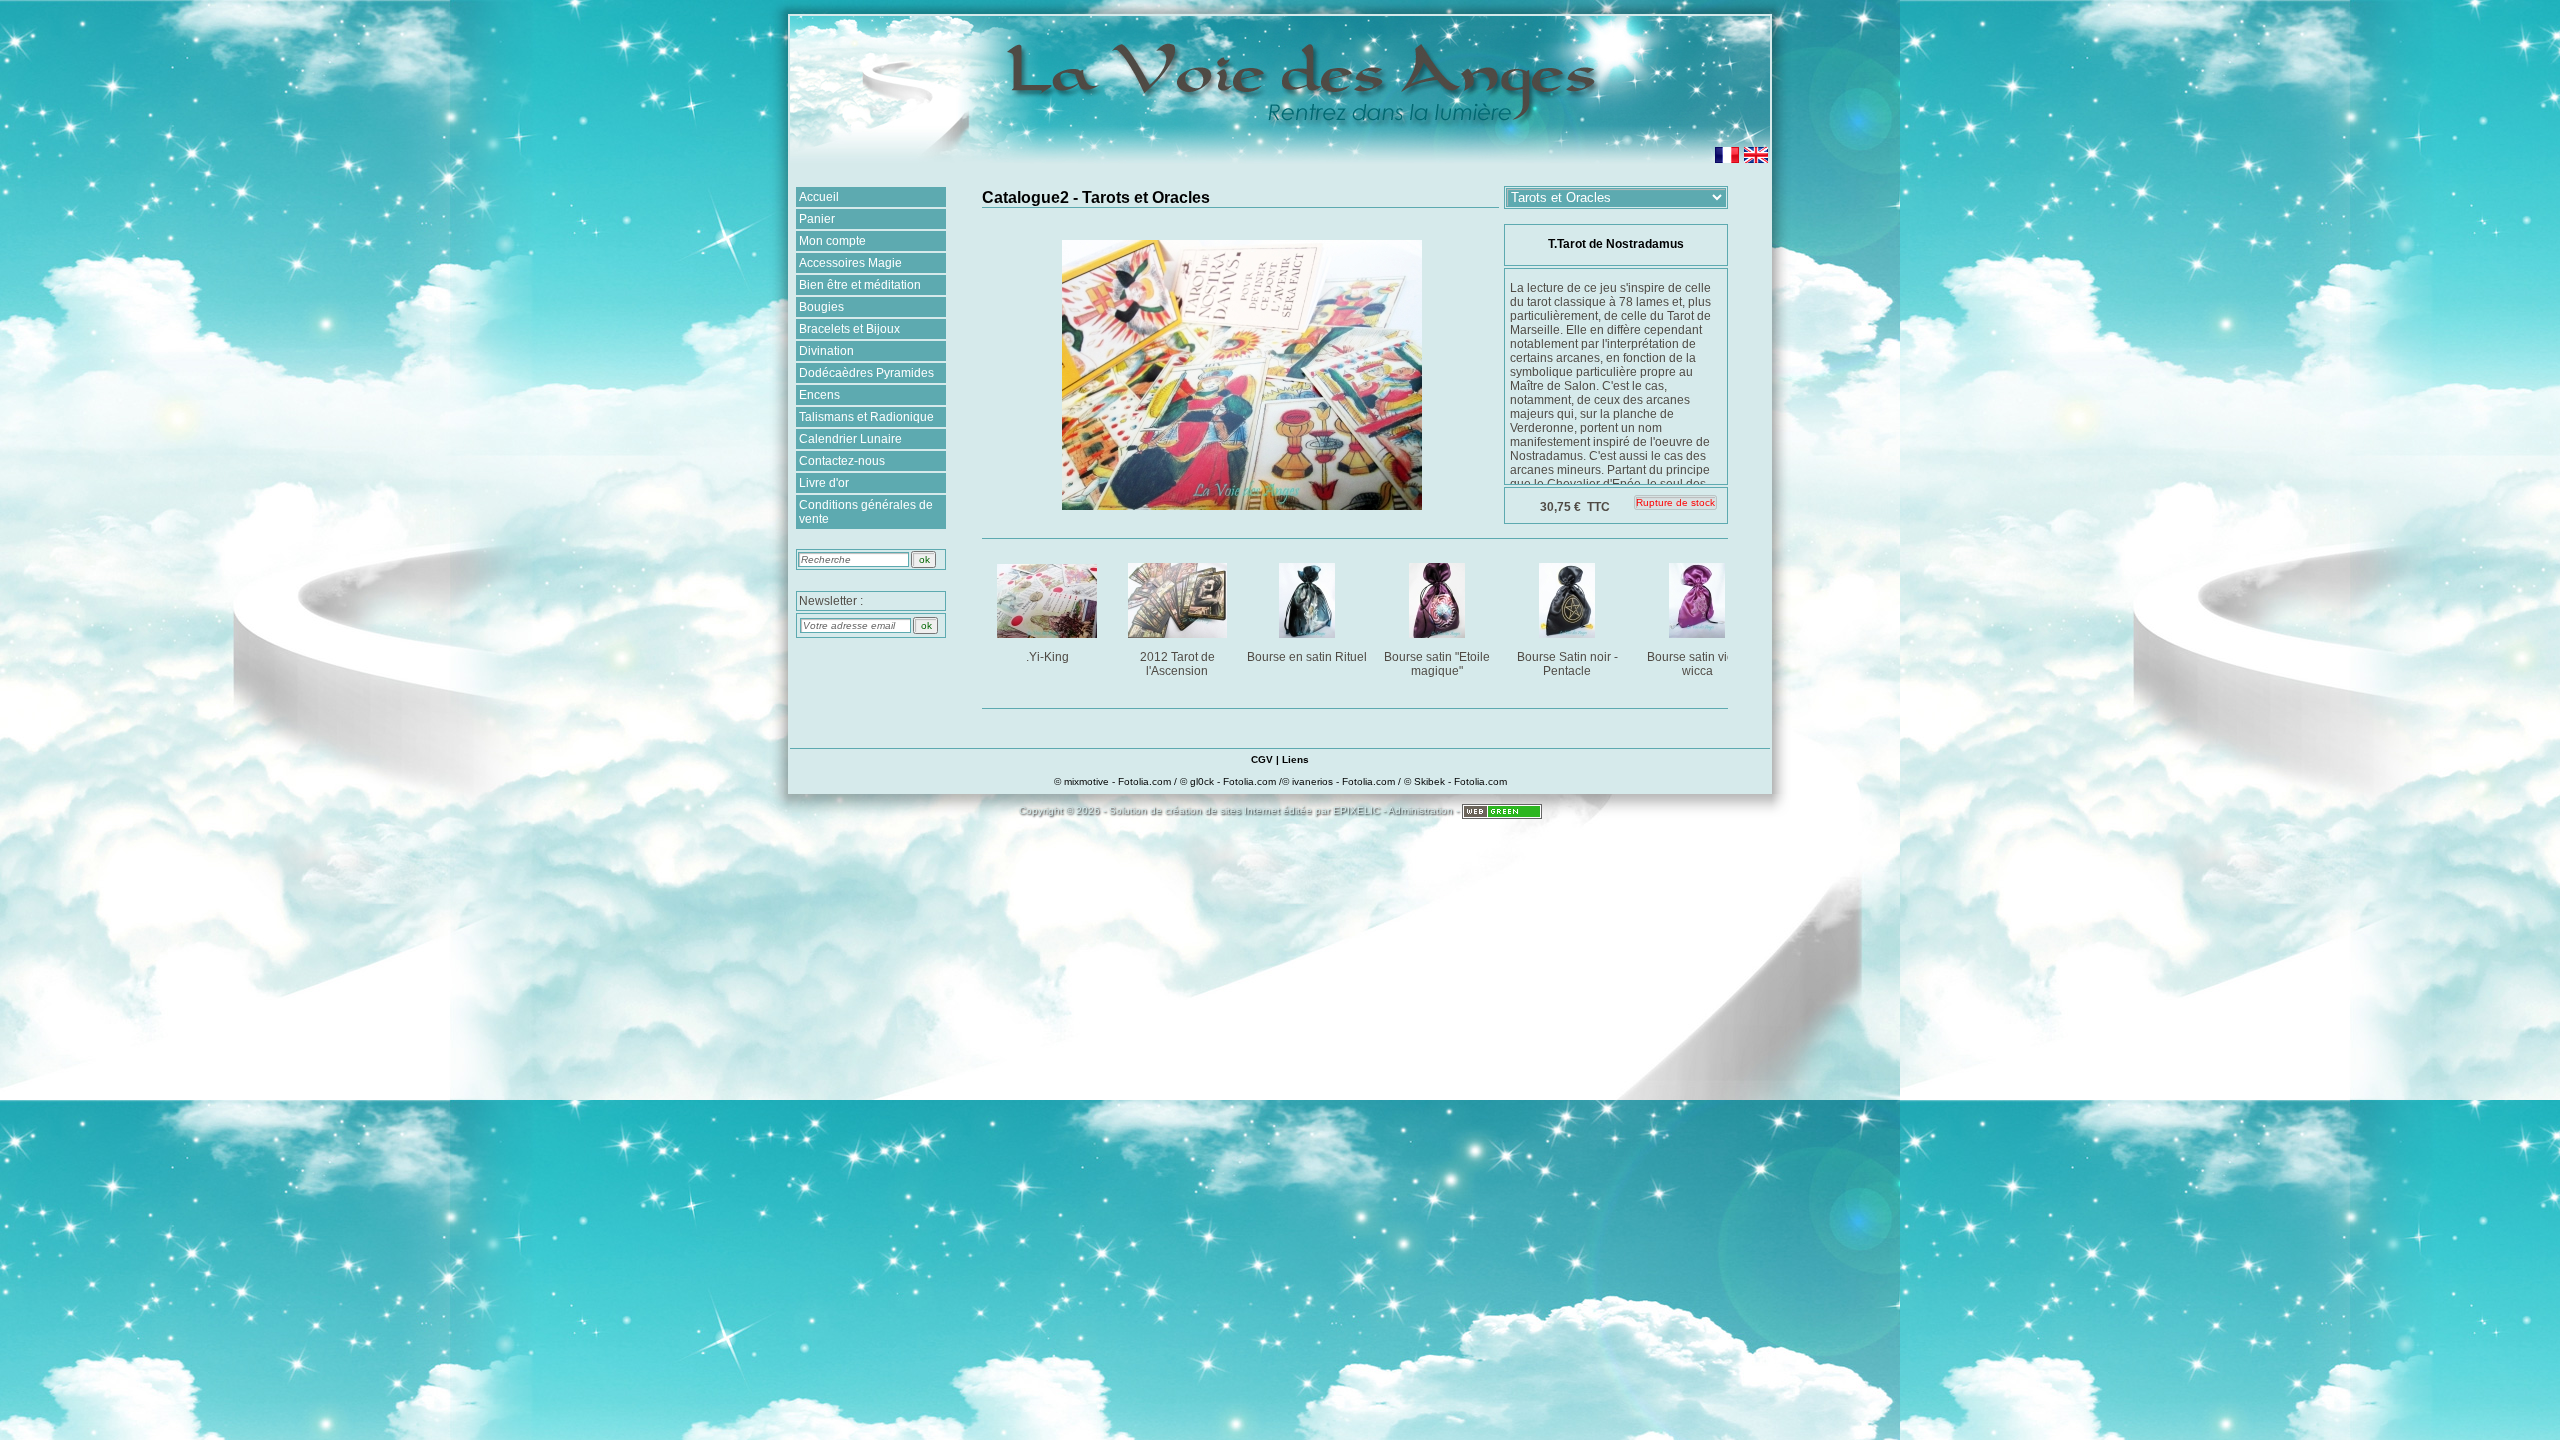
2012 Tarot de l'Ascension (1177, 664)
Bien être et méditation (860, 285)
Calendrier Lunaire (850, 439)
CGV (1262, 759)
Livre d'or (824, 483)
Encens (819, 395)
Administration (1420, 810)
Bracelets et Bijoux (849, 329)
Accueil (819, 197)
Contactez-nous (842, 461)
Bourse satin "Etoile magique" (1437, 664)
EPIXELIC (1356, 810)
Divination (826, 351)
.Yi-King (1047, 657)
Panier (817, 219)
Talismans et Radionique (866, 417)
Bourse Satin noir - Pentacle (1567, 664)
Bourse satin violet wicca (1697, 664)
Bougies (821, 307)
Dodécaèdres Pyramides (866, 373)
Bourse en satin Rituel (1307, 657)
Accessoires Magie (850, 263)
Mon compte (832, 241)
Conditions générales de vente (866, 512)
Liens (1295, 759)
